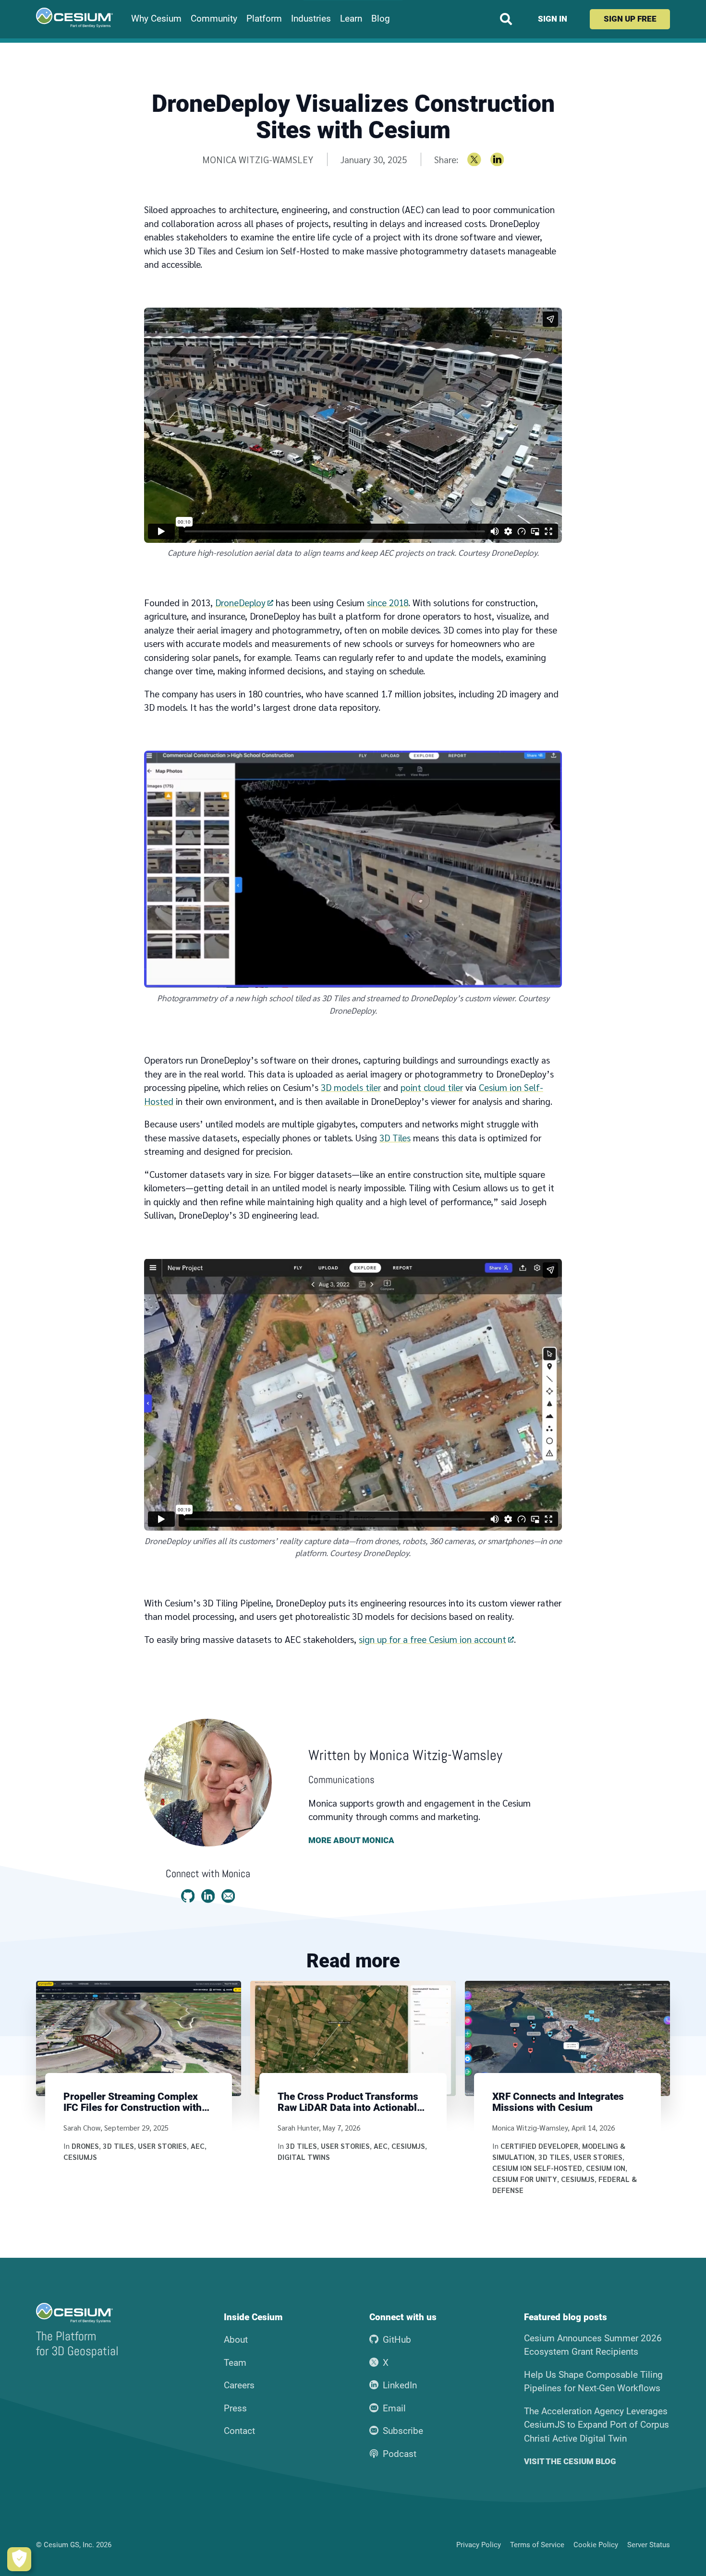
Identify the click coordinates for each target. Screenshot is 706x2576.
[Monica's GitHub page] (188, 1896)
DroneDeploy (240, 602)
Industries (311, 19)
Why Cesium (156, 19)
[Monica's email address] (228, 1896)
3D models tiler (351, 1087)
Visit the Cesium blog (570, 2462)
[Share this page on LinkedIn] (497, 160)
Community (214, 19)
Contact (239, 2431)
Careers (239, 2385)
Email (394, 2408)
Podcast (400, 2454)
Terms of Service (537, 2545)
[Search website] (506, 19)
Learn (351, 19)
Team (235, 2363)
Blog (381, 19)
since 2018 (388, 602)
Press (235, 2408)
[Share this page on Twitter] (474, 160)
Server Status (649, 2545)
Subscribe (403, 2431)
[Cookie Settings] (19, 2559)
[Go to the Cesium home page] (74, 18)
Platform (264, 19)
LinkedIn (400, 2385)
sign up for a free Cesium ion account (432, 1639)
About (236, 2340)
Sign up (630, 19)
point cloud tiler (432, 1087)
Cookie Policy (596, 2545)
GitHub (397, 2340)
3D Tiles (395, 1138)
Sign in (553, 19)
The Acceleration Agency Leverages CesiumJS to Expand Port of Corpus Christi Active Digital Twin (596, 2425)
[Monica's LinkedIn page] (208, 1896)
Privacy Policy (479, 2545)
